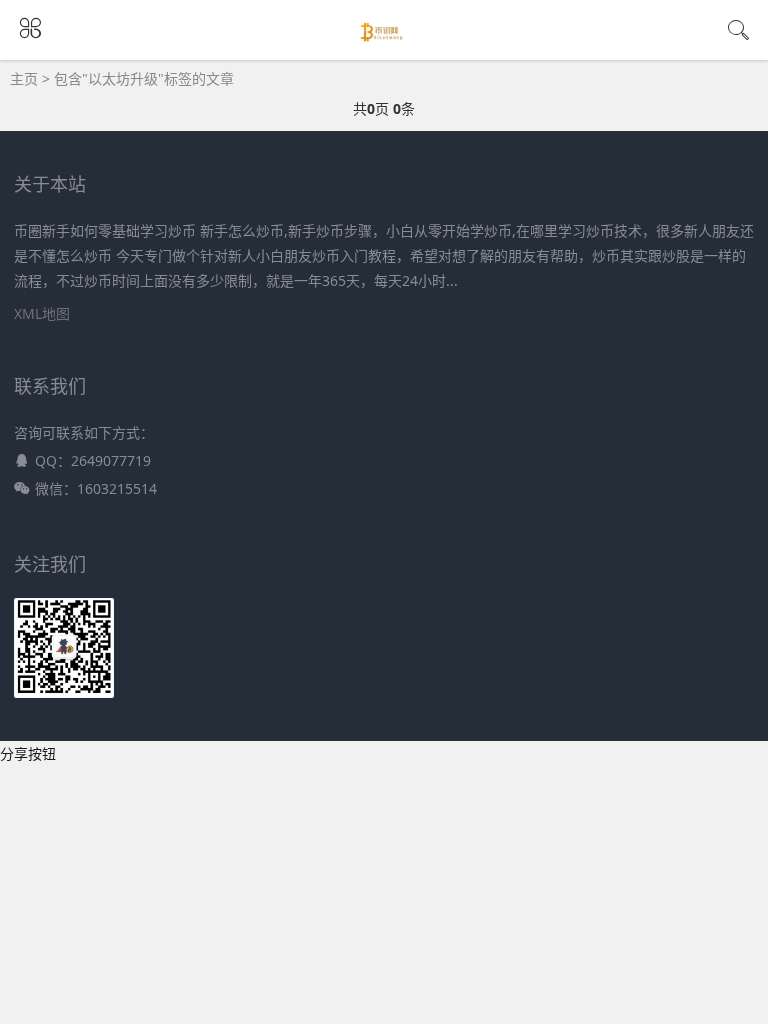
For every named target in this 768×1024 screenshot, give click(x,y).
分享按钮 (28, 753)
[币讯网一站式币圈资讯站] (384, 42)
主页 (24, 78)
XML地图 (42, 313)
